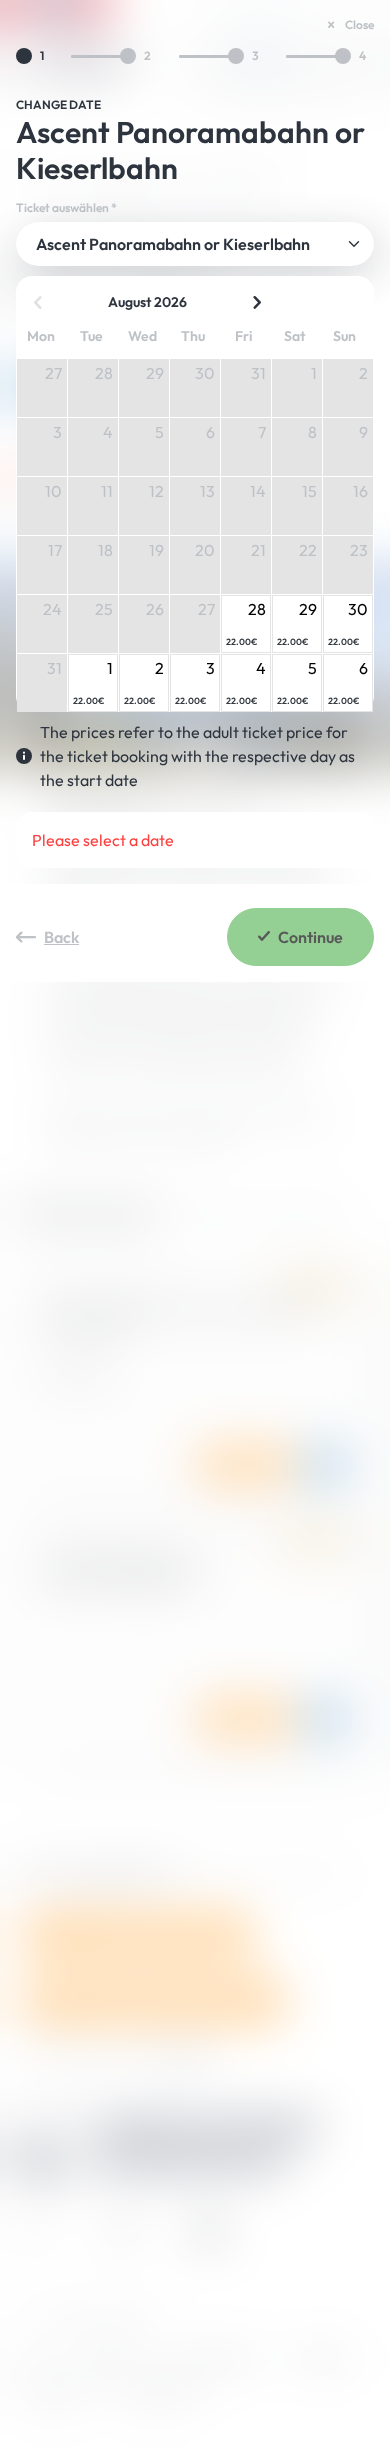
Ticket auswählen (66, 208)
